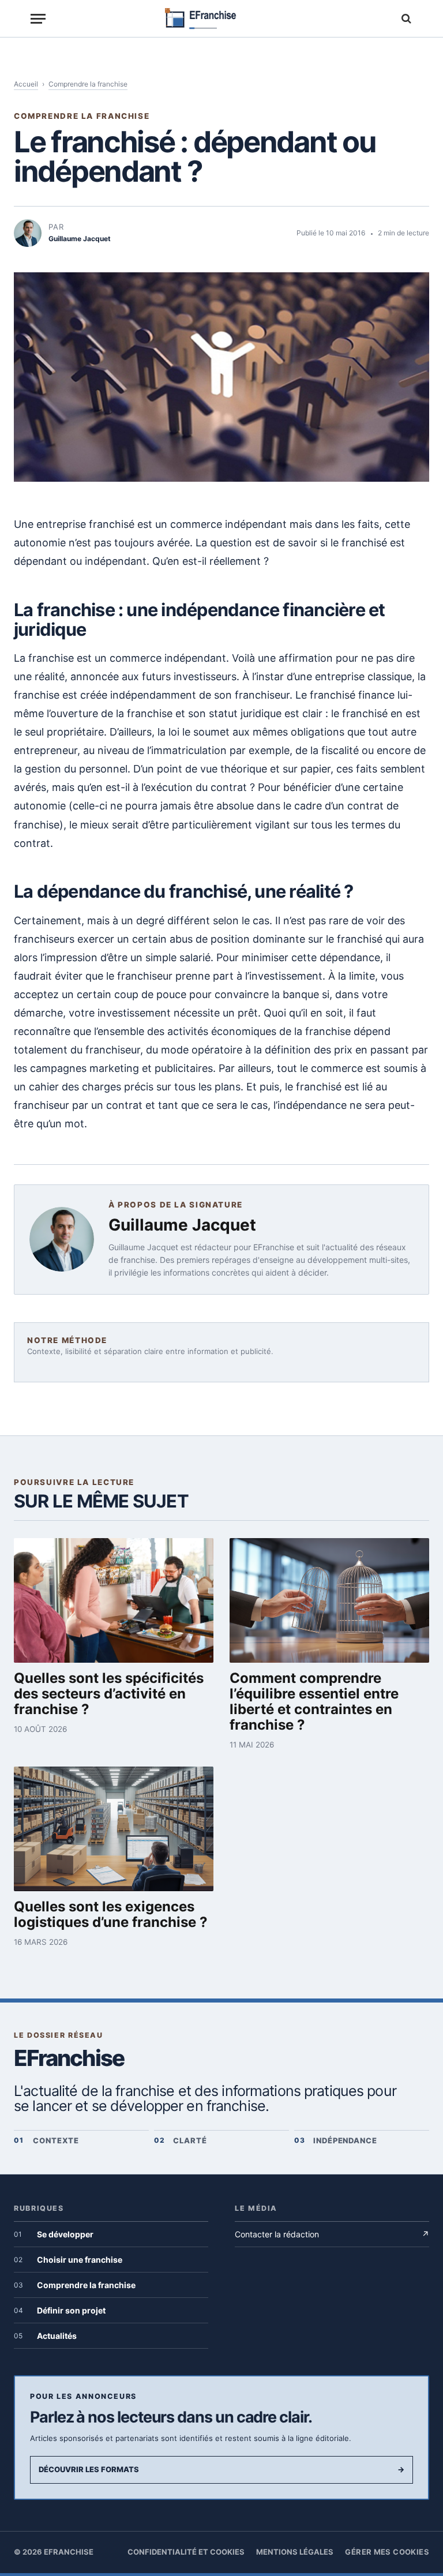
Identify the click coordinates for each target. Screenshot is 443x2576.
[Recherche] (405, 19)
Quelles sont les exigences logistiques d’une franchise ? (111, 1914)
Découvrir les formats (221, 2469)
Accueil (26, 84)
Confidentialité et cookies (186, 2552)
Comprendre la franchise (88, 84)
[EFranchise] (222, 19)
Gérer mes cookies (387, 2552)
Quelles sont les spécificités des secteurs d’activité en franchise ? (109, 1694)
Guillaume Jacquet (182, 1225)
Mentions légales (295, 2552)
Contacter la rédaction (332, 2234)
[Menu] (38, 19)
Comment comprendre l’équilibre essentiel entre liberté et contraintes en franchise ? (314, 1701)
